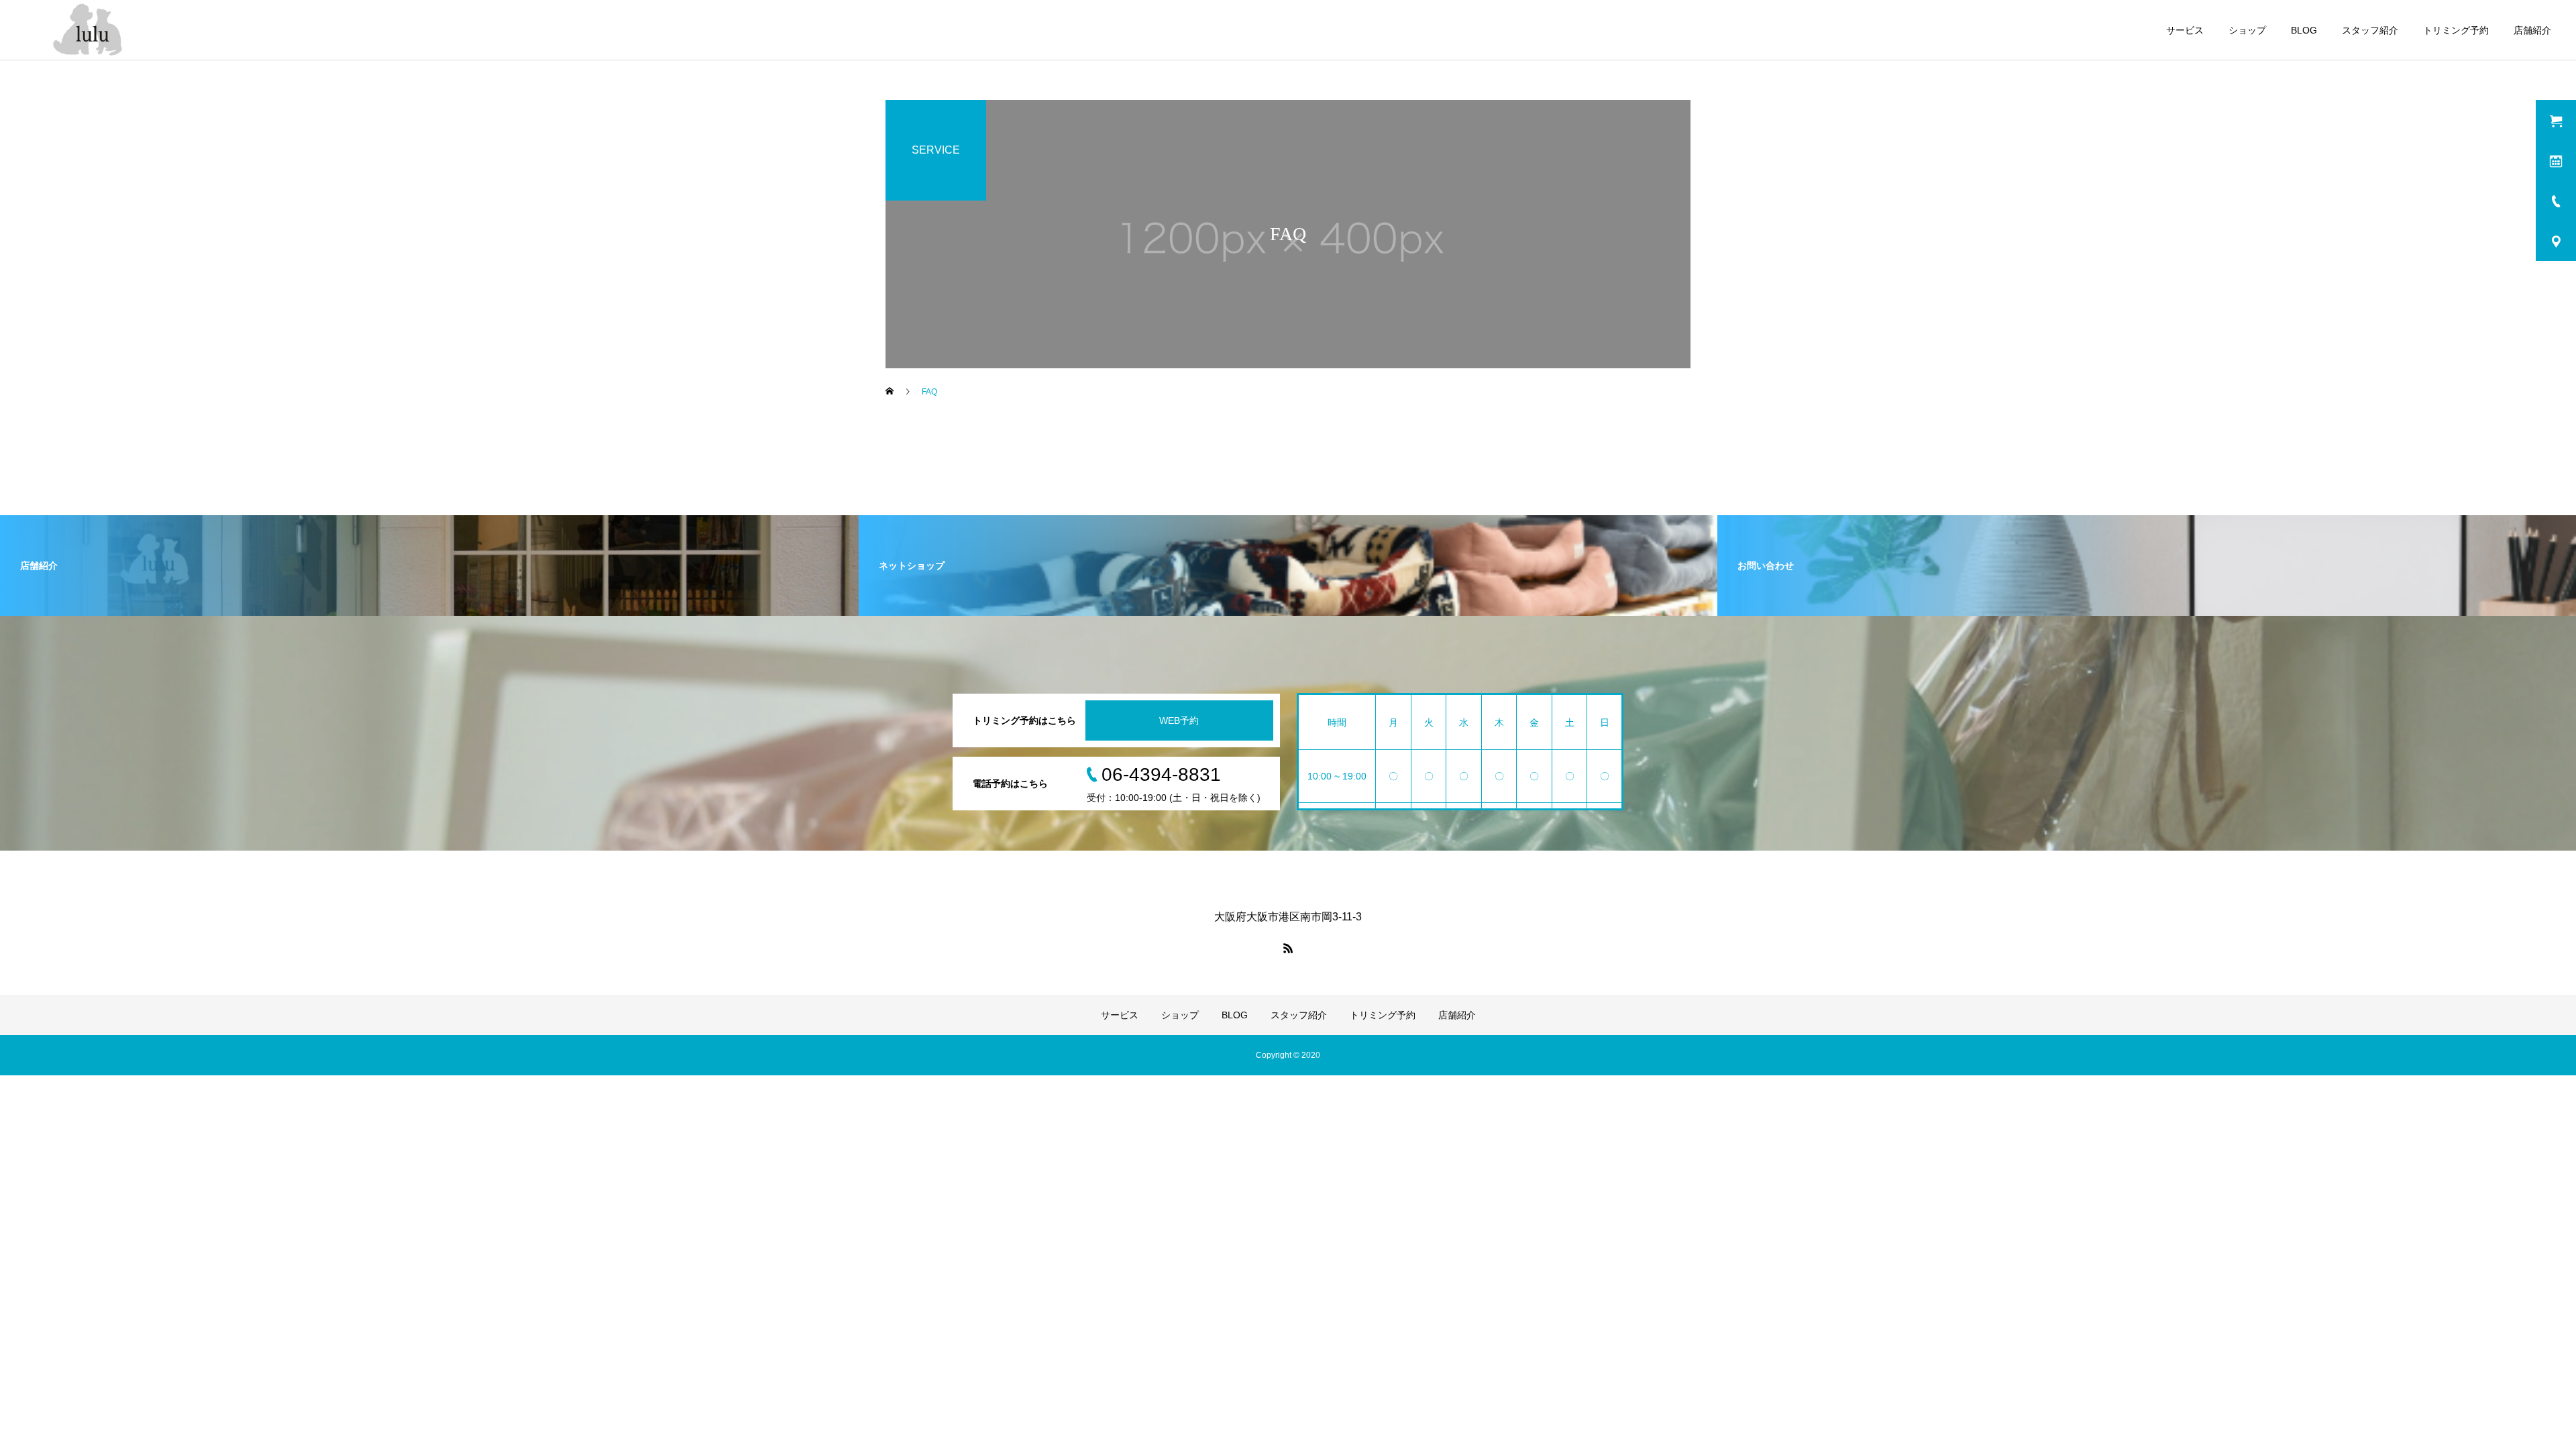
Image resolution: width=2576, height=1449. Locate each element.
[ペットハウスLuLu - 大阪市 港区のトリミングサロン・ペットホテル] (92, 30)
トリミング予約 (2456, 30)
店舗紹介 (2532, 30)
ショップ (2247, 30)
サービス (2185, 30)
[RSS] (1288, 948)
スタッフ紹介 (2370, 30)
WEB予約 (1179, 720)
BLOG (2304, 30)
